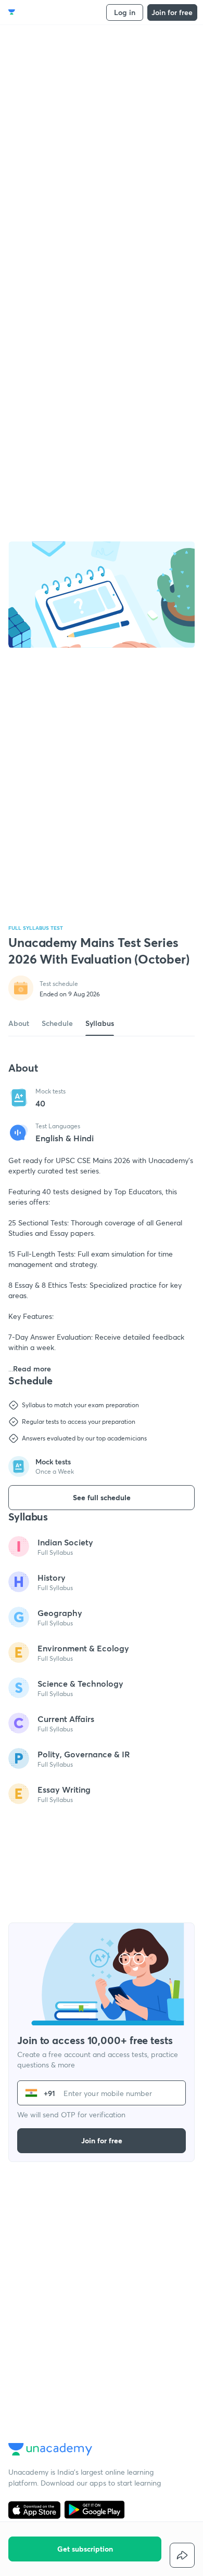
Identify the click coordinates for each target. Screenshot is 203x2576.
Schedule (57, 1023)
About (19, 1023)
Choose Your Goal (54, 12)
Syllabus (100, 1023)
